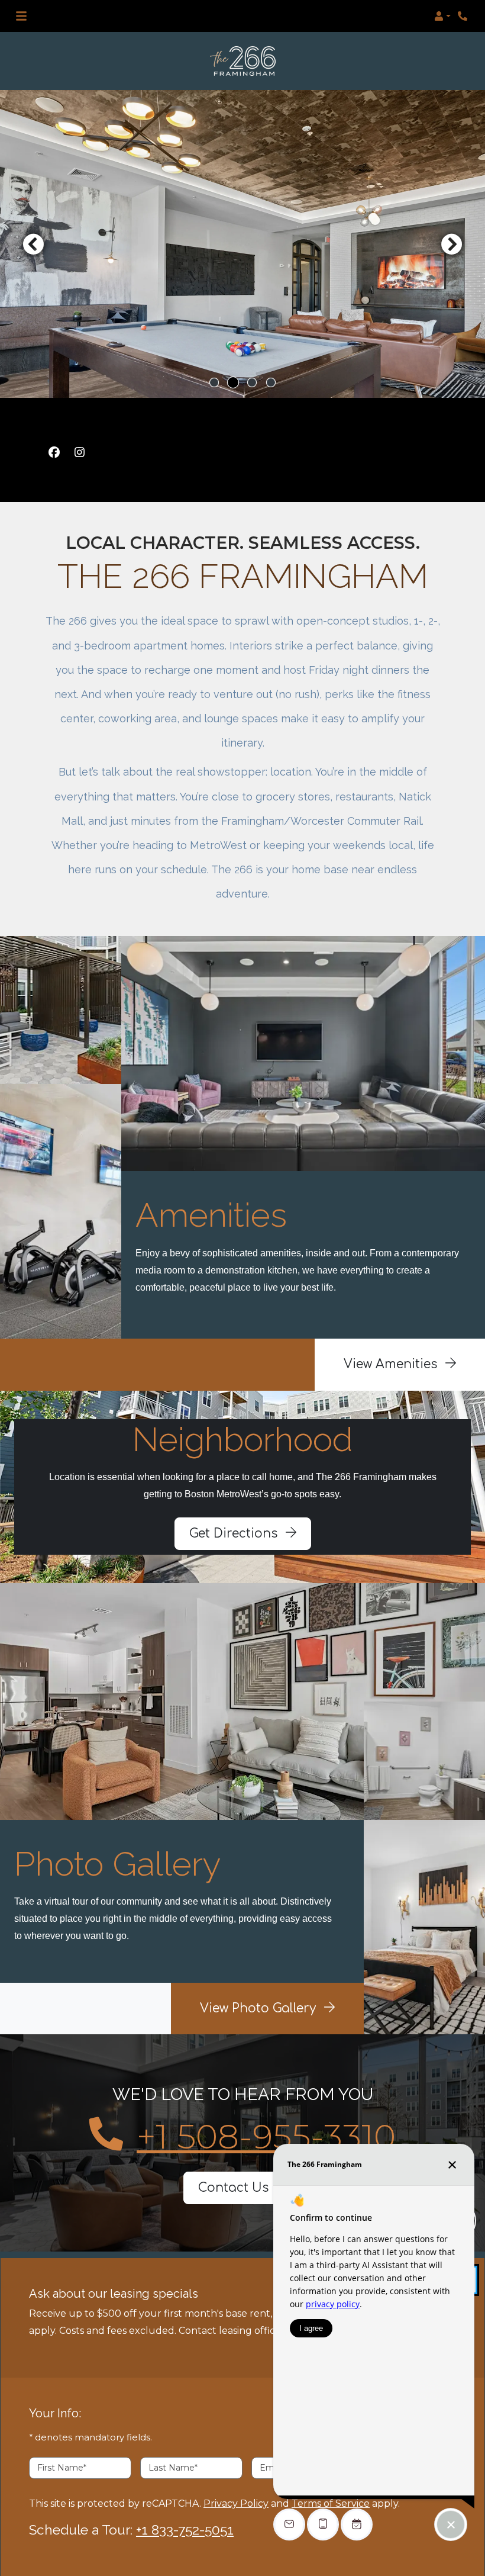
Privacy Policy (236, 2503)
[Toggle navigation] (21, 16)
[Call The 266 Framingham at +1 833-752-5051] (464, 16)
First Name (62, 2468)
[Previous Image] (33, 244)
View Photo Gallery (260, 2009)
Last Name (173, 2468)
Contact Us (235, 2188)
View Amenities (392, 1364)
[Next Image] (452, 244)
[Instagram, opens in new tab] (79, 452)
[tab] (214, 382)
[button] (442, 16)
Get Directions (235, 1534)
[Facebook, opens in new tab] (54, 452)
